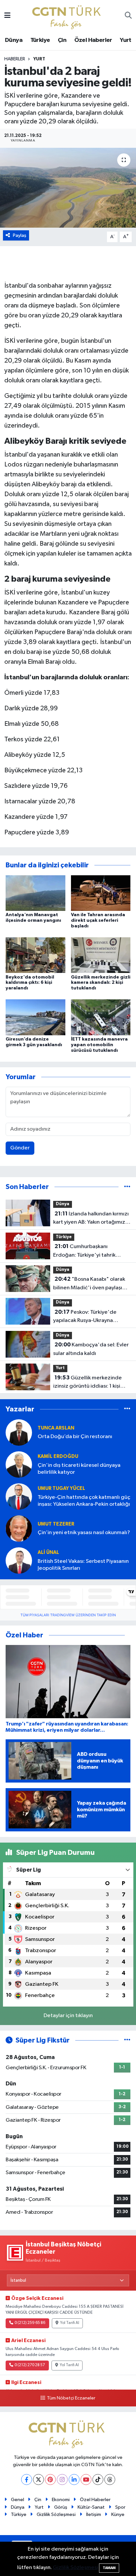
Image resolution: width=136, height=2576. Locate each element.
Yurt (126, 40)
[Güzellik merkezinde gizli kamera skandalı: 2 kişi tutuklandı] (101, 955)
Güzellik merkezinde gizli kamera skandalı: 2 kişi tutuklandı (101, 983)
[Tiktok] (98, 2479)
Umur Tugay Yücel (61, 1488)
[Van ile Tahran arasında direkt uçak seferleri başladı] (101, 893)
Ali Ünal (48, 1552)
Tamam (109, 2568)
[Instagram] (62, 2479)
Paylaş (20, 235)
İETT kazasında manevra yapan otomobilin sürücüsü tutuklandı (99, 1045)
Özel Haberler (93, 40)
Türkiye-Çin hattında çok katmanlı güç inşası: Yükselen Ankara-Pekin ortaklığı (84, 1501)
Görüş (61, 2507)
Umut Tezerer (56, 1524)
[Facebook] (27, 2479)
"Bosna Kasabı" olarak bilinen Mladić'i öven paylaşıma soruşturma (91, 1284)
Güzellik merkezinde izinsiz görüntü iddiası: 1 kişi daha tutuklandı (87, 1383)
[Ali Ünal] (19, 1560)
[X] (38, 2479)
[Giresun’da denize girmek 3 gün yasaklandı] (35, 1017)
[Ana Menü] (7, 16)
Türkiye (40, 40)
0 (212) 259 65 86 (30, 2323)
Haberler (15, 59)
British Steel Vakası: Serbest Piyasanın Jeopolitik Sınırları (83, 1565)
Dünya (14, 40)
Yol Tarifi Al (70, 2323)
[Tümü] (127, 1187)
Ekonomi (61, 2500)
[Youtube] (86, 2479)
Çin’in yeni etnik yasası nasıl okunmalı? (84, 1533)
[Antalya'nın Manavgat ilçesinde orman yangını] (35, 893)
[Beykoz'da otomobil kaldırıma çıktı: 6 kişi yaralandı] (35, 955)
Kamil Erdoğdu (58, 1456)
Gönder (20, 1148)
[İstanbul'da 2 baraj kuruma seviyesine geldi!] (68, 188)
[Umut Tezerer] (19, 1528)
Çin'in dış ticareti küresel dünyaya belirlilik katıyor (79, 1469)
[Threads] (110, 2479)
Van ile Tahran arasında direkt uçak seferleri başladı (98, 920)
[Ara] (128, 16)
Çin (62, 40)
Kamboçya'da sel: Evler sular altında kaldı (91, 1349)
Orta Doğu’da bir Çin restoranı (75, 1437)
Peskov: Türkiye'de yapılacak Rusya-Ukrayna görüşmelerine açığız (85, 1317)
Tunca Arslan (56, 1428)
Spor (120, 2507)
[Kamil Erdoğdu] (19, 1464)
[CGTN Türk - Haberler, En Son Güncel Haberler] (68, 16)
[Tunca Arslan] (19, 1432)
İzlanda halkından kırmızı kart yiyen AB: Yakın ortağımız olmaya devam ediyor (91, 1219)
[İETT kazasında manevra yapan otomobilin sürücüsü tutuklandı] (101, 1017)
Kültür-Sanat (91, 2507)
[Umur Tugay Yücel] (19, 1496)
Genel (17, 2500)
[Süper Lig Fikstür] (127, 2040)
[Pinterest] (50, 2479)
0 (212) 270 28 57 (30, 2365)
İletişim (94, 2514)
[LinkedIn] (74, 2479)
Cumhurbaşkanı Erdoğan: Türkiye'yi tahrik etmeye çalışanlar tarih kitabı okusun (89, 1251)
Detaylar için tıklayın (68, 2016)
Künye (118, 2514)
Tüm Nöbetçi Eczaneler (71, 2398)
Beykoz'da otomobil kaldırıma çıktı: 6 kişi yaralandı (30, 983)
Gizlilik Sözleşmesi (56, 2514)
